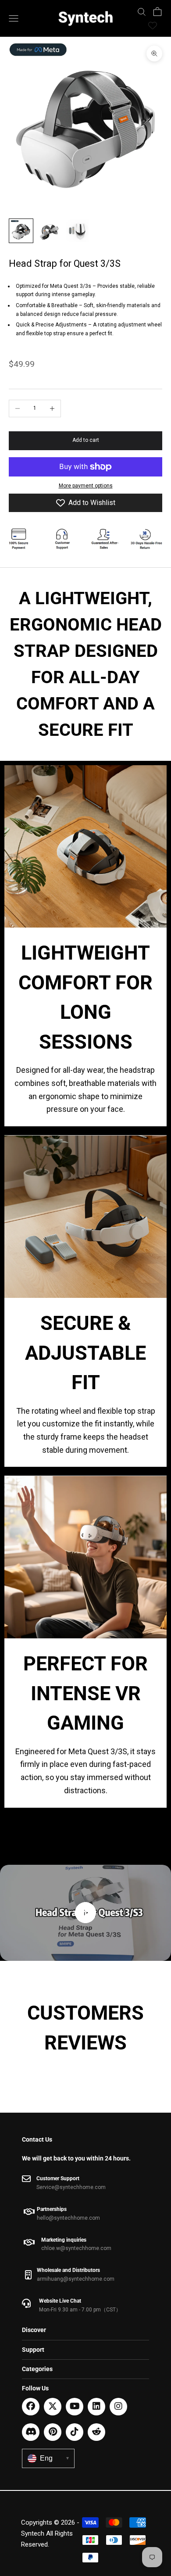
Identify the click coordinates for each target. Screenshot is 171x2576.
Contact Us (37, 2139)
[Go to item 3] (77, 231)
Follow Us (35, 2388)
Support (33, 2350)
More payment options (86, 486)
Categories (37, 2369)
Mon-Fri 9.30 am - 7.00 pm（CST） (80, 2310)
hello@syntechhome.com (68, 2218)
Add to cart (86, 440)
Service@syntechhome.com (71, 2187)
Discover (34, 2330)
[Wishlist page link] (153, 25)
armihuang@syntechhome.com (76, 2279)
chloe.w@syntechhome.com (76, 2248)
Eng (54, 2458)
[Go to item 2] (49, 231)
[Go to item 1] (21, 231)
